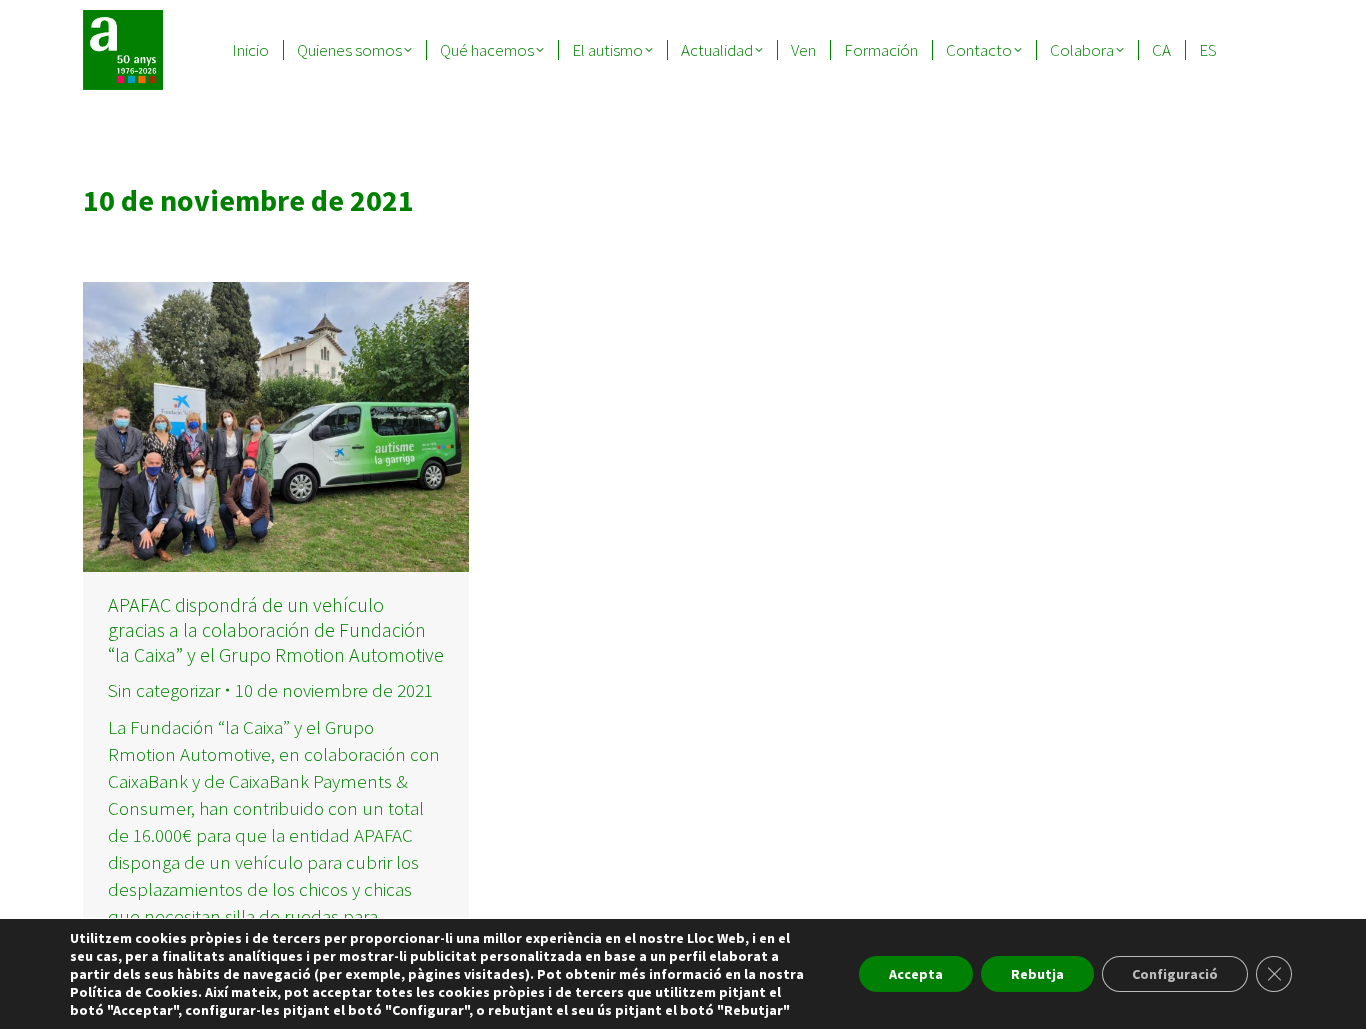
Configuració (1175, 974)
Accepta (916, 974)
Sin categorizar (164, 690)
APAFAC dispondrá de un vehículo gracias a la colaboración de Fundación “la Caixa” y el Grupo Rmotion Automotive (276, 629)
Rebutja (1037, 974)
